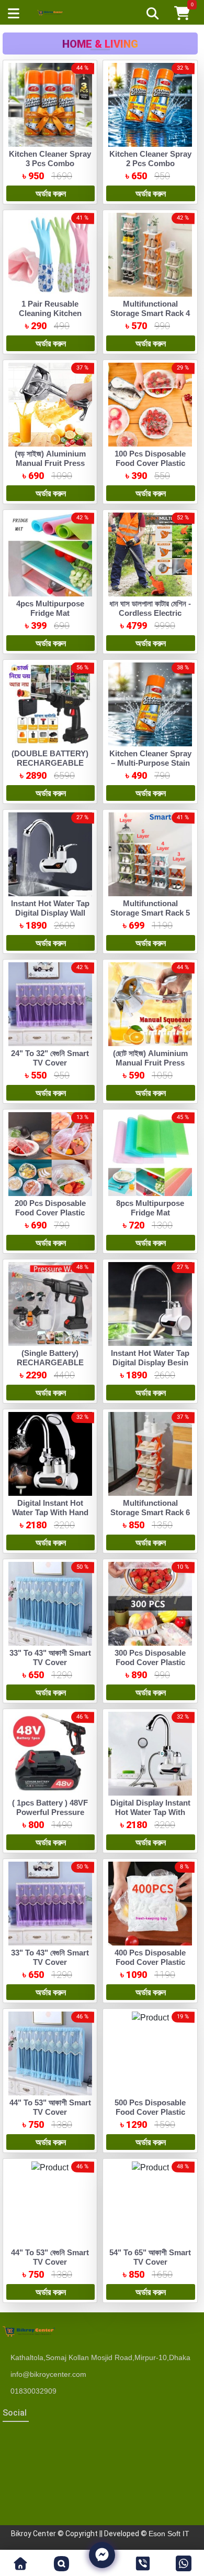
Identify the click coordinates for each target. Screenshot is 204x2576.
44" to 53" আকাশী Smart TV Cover (50, 2107)
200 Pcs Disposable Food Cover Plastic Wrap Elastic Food (50, 1213)
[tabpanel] (100, 1181)
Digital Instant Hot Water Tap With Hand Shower (50, 1512)
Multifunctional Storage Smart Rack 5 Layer (150, 913)
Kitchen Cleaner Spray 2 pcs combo (150, 159)
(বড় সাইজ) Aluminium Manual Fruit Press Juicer (50, 463)
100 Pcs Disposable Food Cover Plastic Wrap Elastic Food (150, 463)
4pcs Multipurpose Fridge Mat (50, 608)
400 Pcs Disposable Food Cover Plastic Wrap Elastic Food (150, 1962)
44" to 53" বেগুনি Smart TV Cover (50, 2257)
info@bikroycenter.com (48, 2374)
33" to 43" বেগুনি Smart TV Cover (50, 1957)
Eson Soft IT (169, 2534)
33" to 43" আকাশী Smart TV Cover (50, 1657)
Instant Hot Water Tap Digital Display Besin (150, 1358)
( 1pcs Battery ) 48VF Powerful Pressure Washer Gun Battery (50, 1812)
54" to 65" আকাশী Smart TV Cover (150, 2257)
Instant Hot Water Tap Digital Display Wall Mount (50, 913)
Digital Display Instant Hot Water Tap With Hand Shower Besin (150, 1812)
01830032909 (33, 2391)
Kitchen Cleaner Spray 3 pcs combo (50, 159)
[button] (20, 2563)
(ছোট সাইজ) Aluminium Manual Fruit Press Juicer (150, 1063)
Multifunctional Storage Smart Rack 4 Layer (150, 313)
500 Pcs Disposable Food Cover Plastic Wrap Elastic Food (150, 2112)
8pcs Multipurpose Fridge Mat (150, 1208)
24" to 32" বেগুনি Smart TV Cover (50, 1058)
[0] (182, 12)
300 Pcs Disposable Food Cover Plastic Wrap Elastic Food (150, 1662)
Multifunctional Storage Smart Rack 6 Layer (150, 1512)
